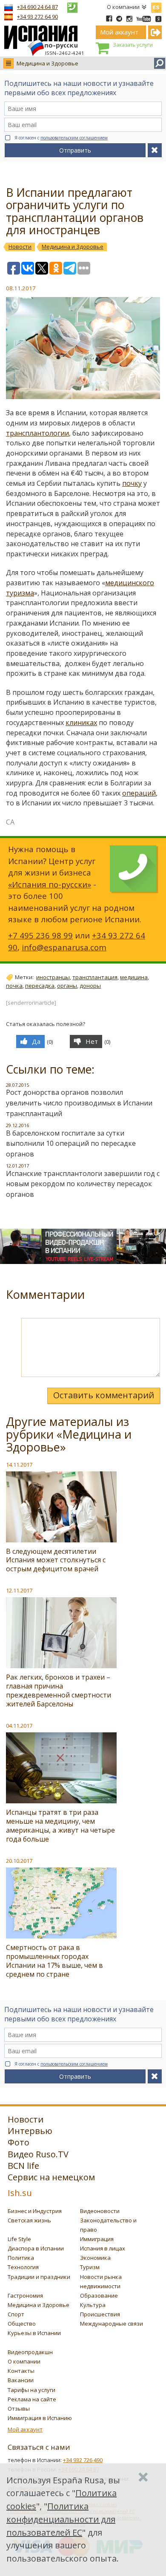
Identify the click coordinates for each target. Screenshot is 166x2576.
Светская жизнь (29, 2220)
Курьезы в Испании (34, 2333)
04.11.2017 (19, 1726)
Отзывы (19, 2409)
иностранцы (53, 977)
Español (156, 6)
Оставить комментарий (104, 1395)
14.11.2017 (19, 1465)
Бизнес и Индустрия (35, 2211)
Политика (21, 2258)
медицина (134, 977)
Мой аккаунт (25, 2429)
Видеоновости (100, 2211)
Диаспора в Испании (36, 2248)
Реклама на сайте (32, 2399)
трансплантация (95, 977)
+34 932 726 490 (83, 2460)
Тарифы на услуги (31, 2390)
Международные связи (112, 2324)
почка (14, 986)
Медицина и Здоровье (47, 63)
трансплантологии (37, 433)
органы (67, 986)
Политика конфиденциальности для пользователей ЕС (61, 2519)
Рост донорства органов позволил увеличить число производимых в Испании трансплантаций (79, 1103)
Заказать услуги (133, 45)
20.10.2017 (19, 1861)
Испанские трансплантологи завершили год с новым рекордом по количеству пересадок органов (83, 1184)
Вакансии (21, 2380)
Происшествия (100, 2314)
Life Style (19, 2239)
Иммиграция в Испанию (40, 2418)
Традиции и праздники (39, 2277)
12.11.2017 (19, 1590)
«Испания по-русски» (50, 884)
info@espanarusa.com (64, 947)
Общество (22, 2324)
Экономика (95, 2258)
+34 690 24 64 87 (37, 7)
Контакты (21, 2371)
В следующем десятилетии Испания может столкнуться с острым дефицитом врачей (56, 1560)
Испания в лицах (103, 2248)
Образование (99, 2295)
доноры (90, 986)
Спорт (16, 2314)
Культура (93, 2305)
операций (139, 793)
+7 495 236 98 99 (40, 935)
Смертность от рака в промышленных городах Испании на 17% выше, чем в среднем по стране (54, 1961)
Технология (23, 2267)
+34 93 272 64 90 (37, 17)
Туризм (90, 2267)
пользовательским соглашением (74, 138)
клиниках (81, 723)
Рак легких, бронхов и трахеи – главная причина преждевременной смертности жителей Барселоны (59, 1690)
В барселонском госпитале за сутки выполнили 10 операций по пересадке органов (71, 1143)
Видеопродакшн (30, 2352)
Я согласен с (61, 138)
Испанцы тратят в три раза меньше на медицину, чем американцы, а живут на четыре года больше (60, 1826)
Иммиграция (97, 2239)
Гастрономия (25, 2295)
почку (132, 483)
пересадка (40, 986)
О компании (123, 7)
